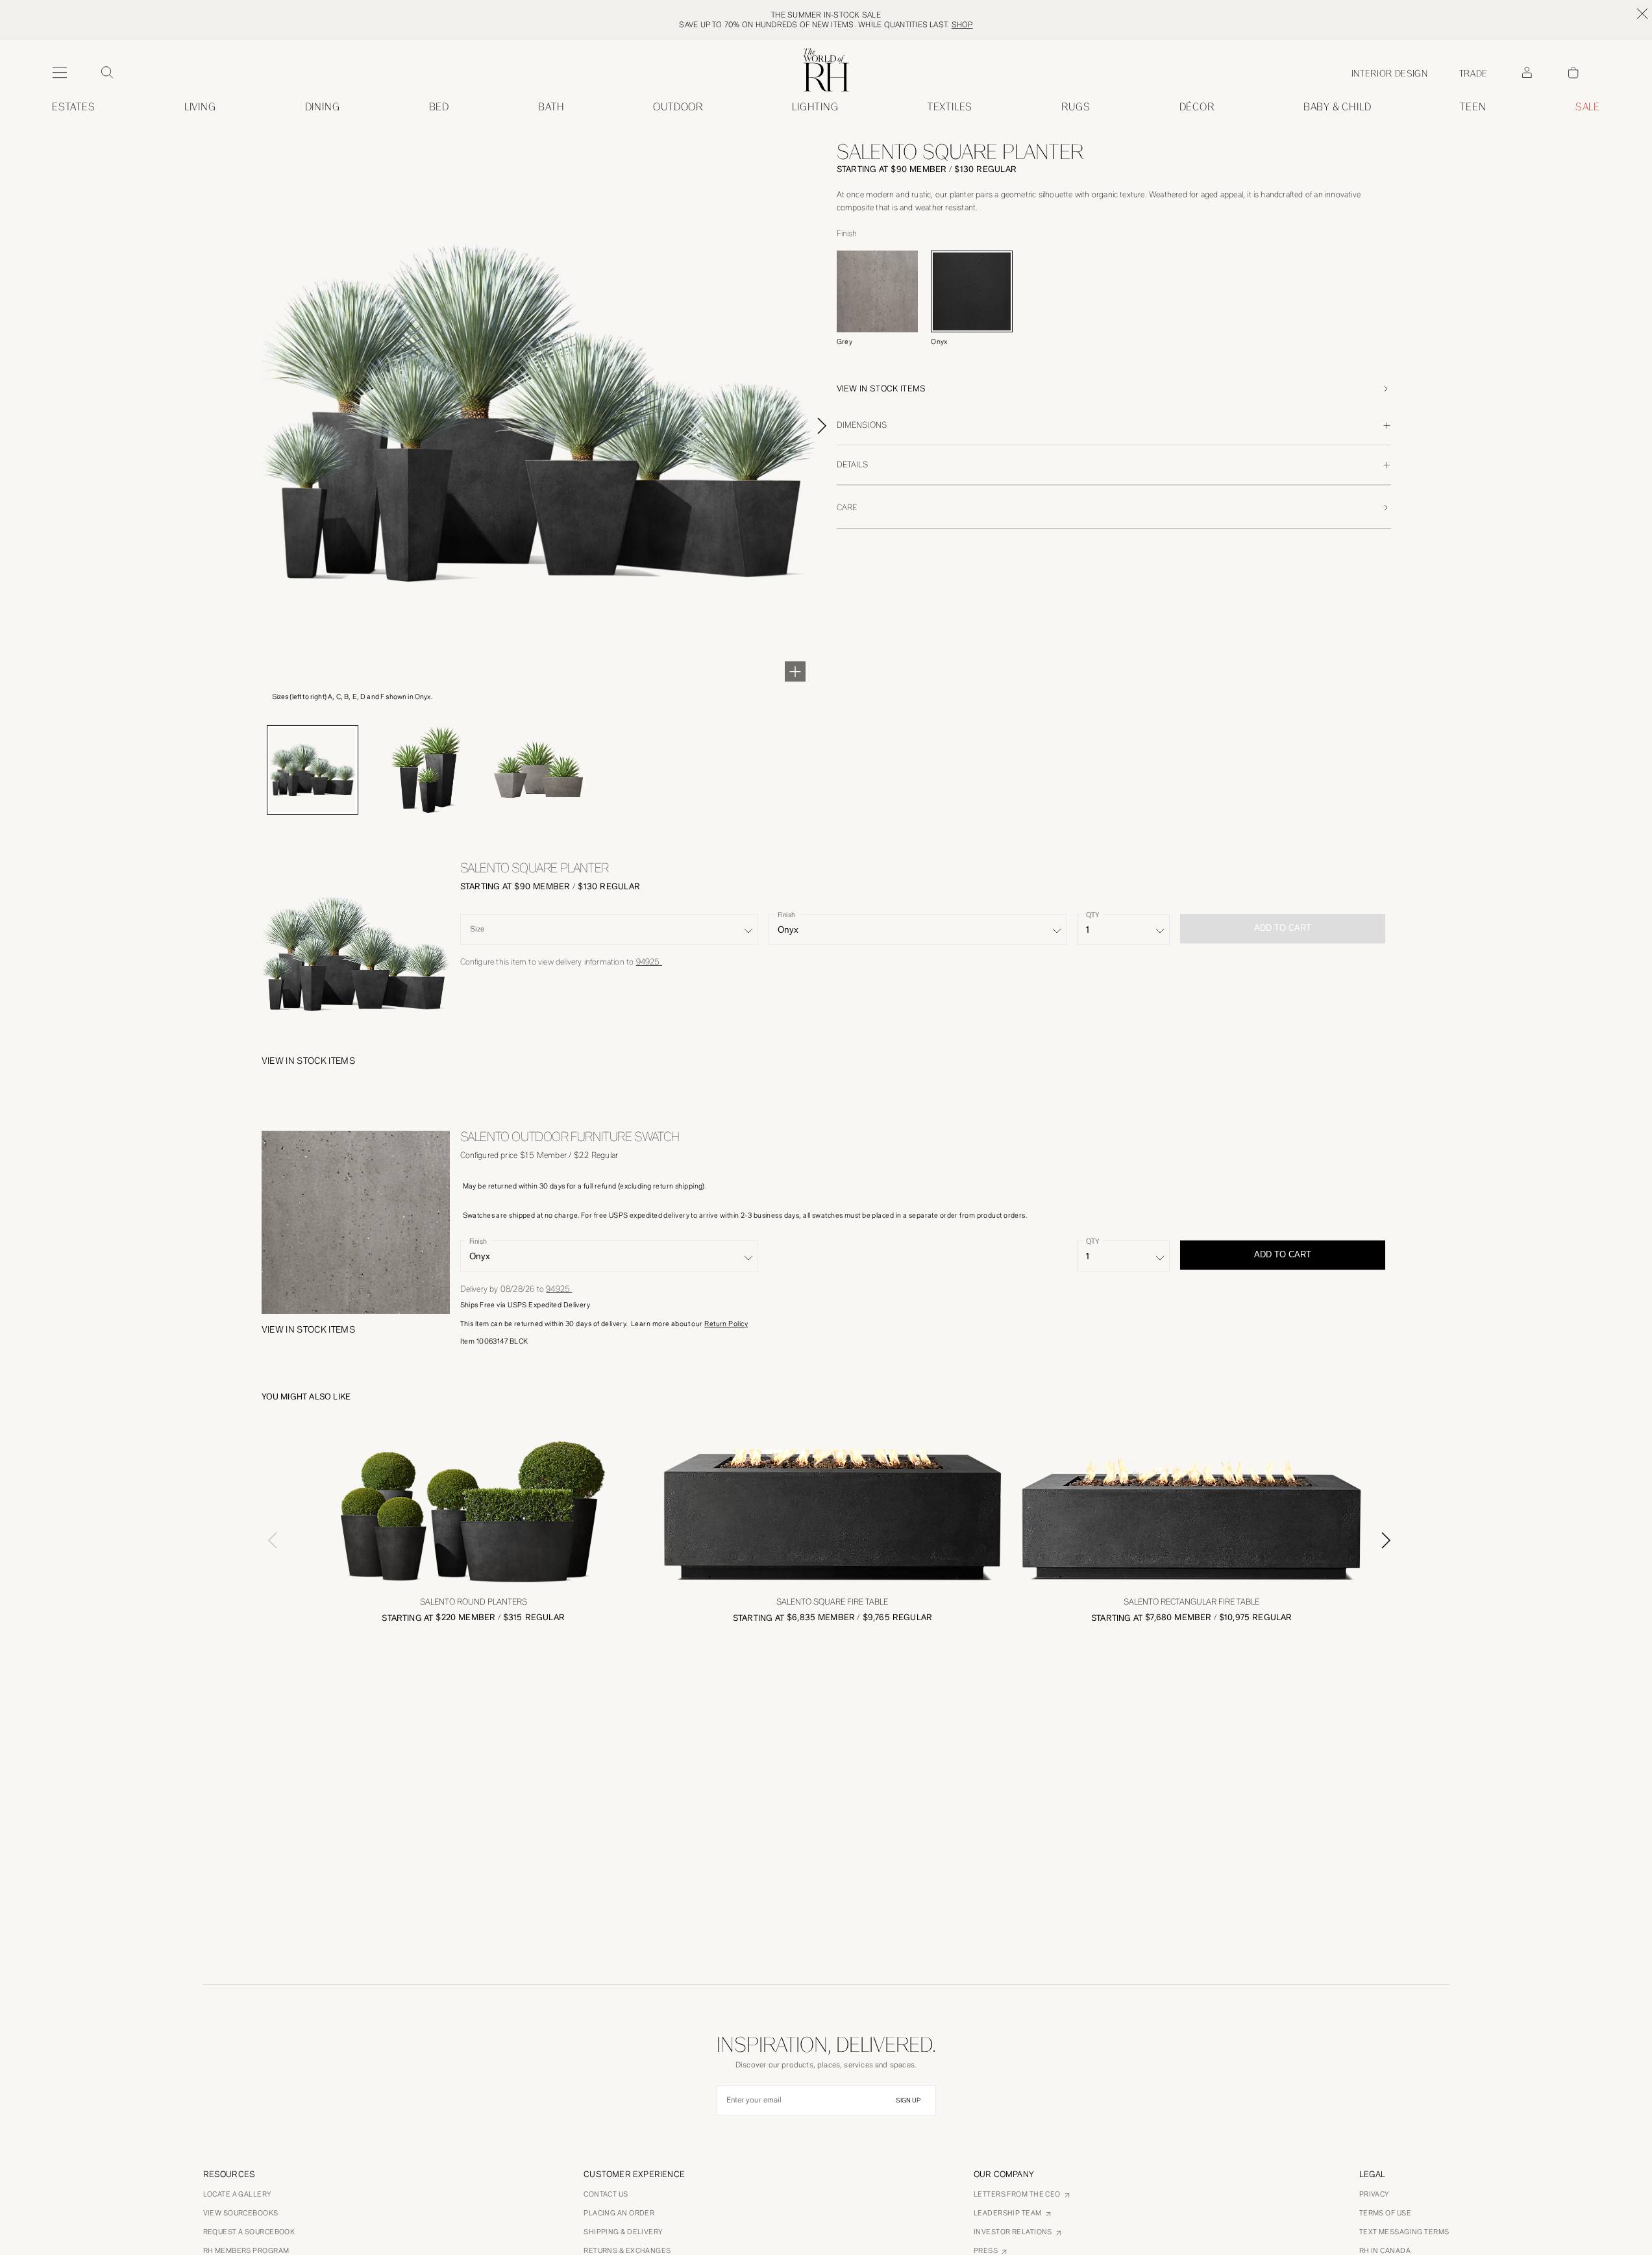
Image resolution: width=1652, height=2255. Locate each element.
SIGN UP (908, 2101)
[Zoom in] (795, 671)
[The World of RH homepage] (826, 70)
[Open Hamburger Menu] (60, 73)
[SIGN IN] (1527, 73)
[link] (1338, 107)
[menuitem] (74, 107)
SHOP (962, 25)
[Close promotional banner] (1642, 14)
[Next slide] (837, 426)
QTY (1092, 915)
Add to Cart (1283, 1254)
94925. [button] (649, 962)
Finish (786, 915)
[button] (1114, 389)
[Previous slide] (267, 1540)
